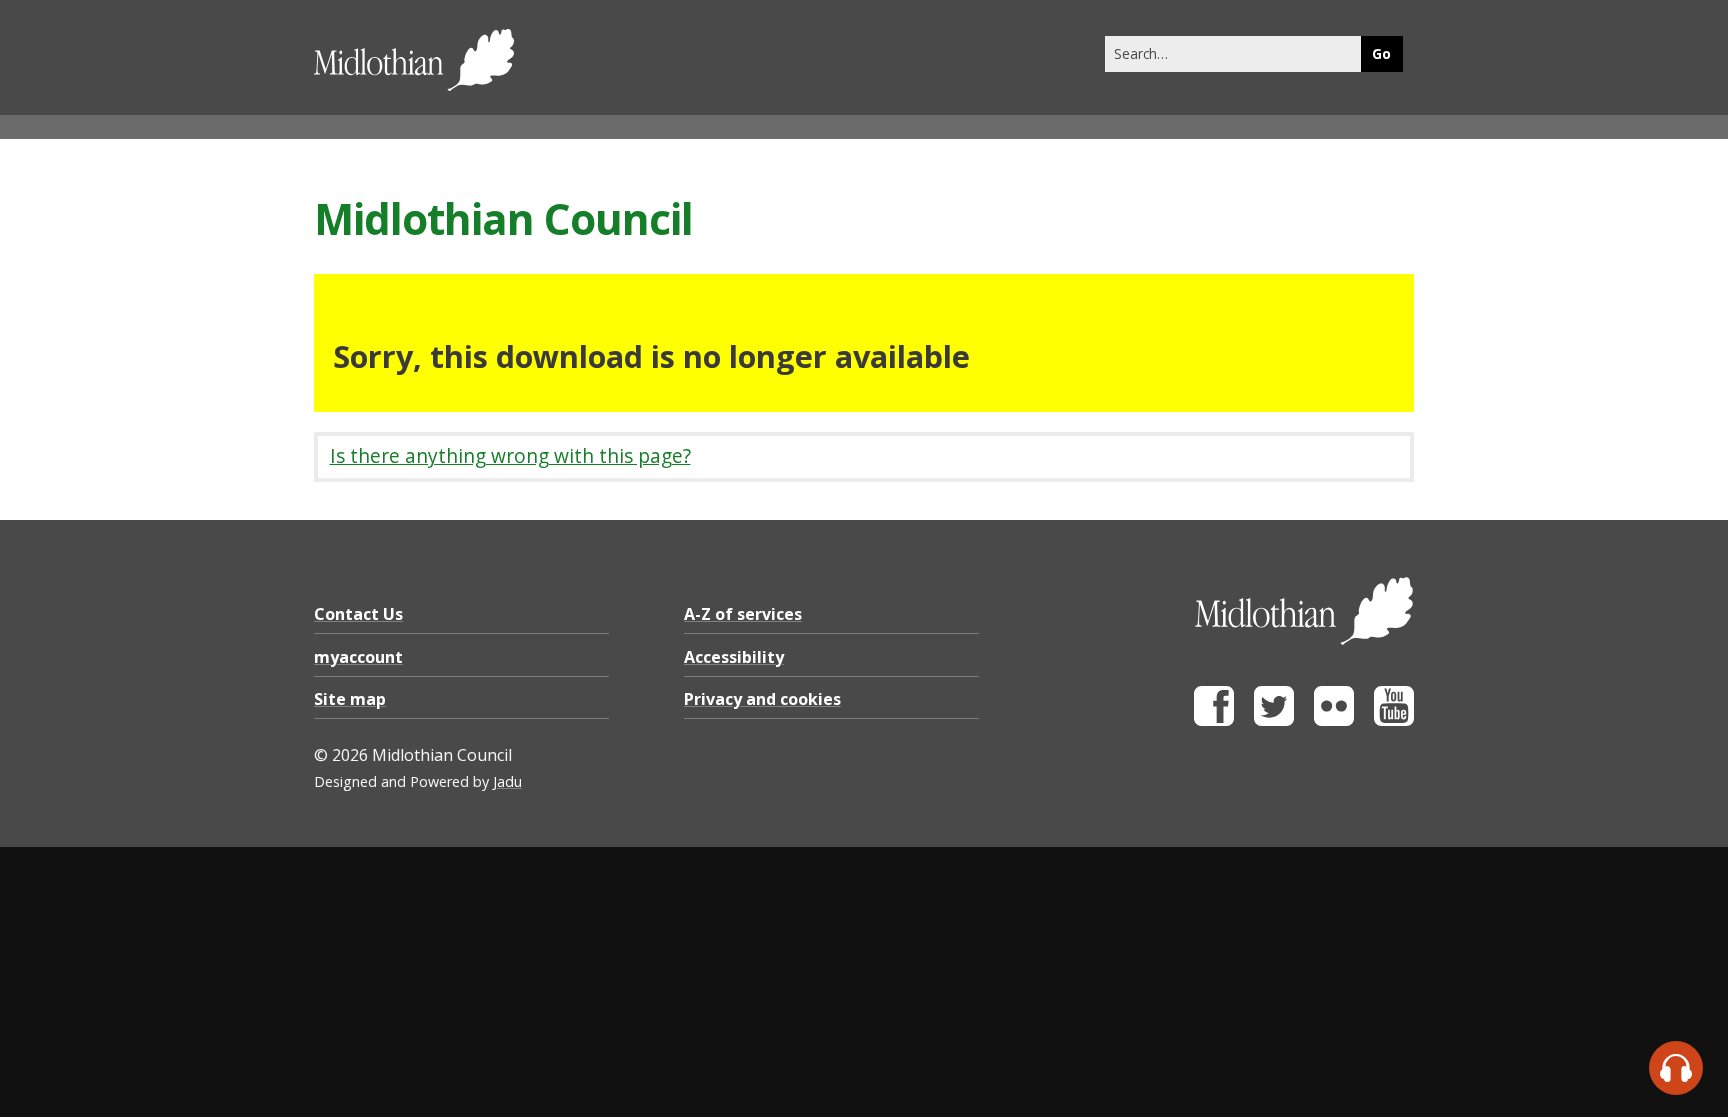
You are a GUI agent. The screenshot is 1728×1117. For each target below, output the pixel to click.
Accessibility (734, 657)
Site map (350, 699)
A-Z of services (743, 614)
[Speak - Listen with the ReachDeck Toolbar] (1676, 1068)
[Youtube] (1394, 720)
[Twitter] (1274, 720)
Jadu (507, 781)
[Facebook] (1214, 720)
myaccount (358, 657)
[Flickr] (1334, 720)
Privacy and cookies (762, 699)
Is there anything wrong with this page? (510, 455)
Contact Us (358, 614)
